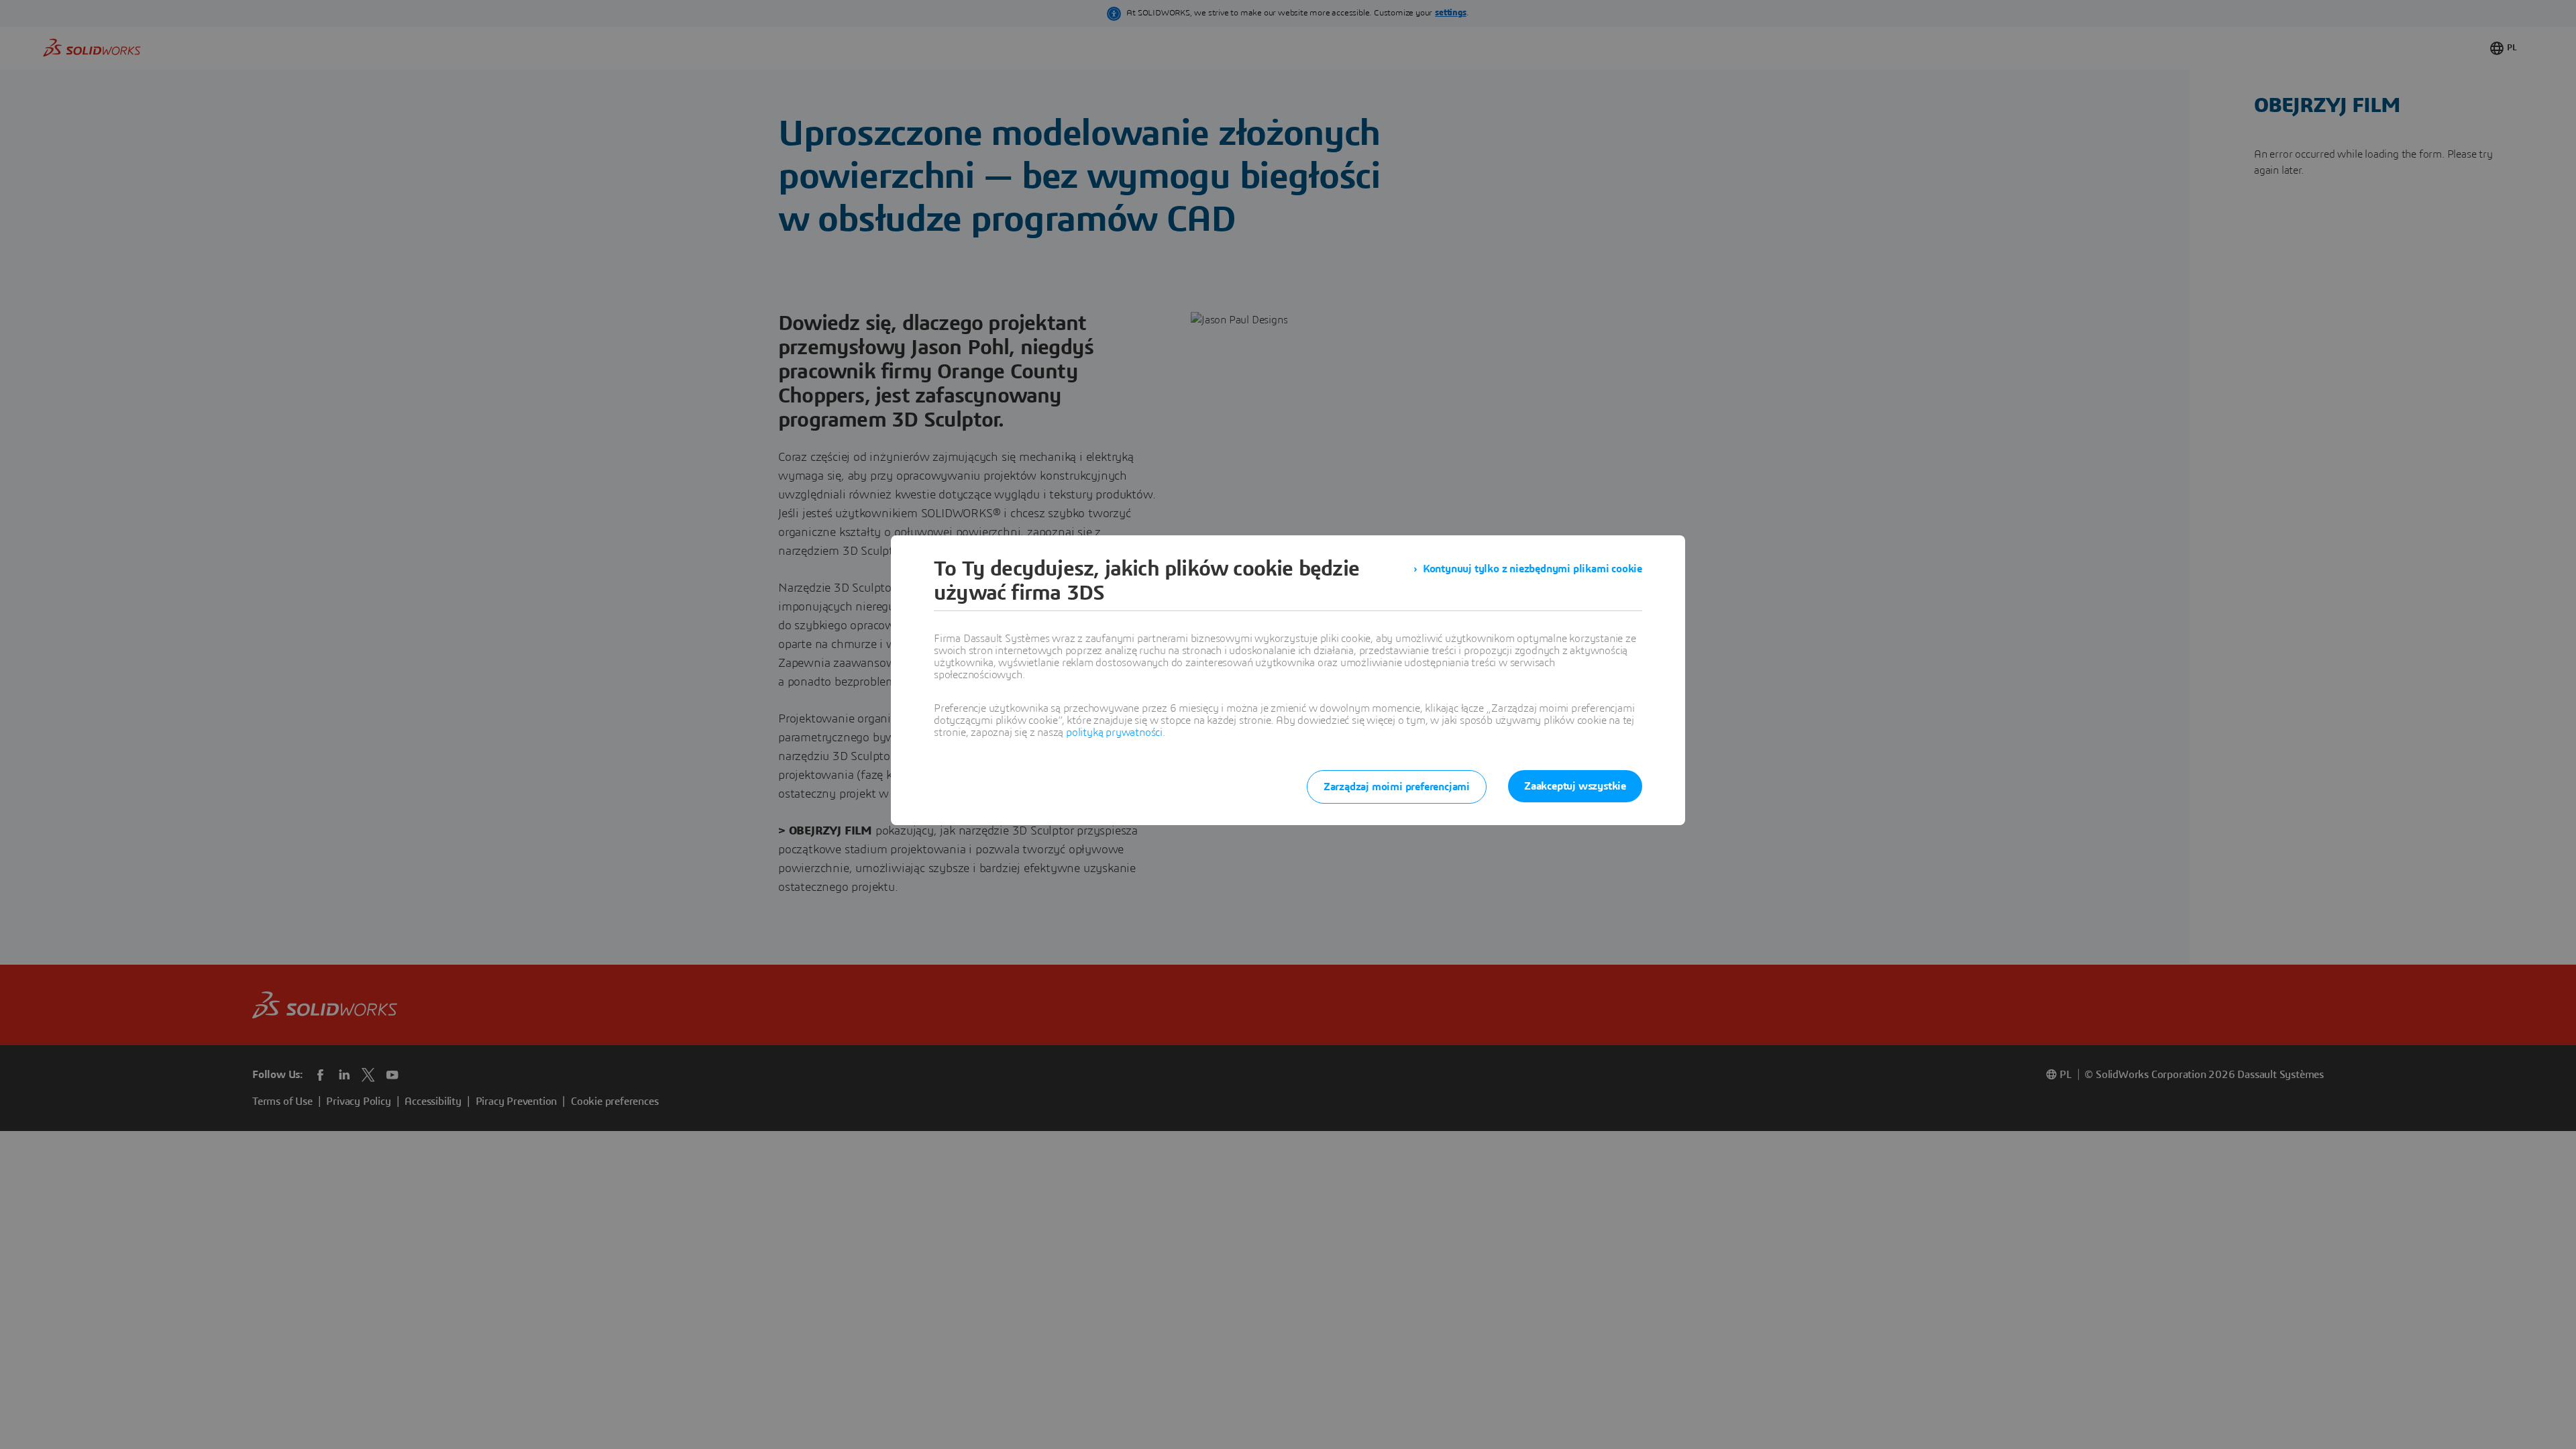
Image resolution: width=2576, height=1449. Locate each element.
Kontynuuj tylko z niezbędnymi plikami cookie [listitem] (1533, 569)
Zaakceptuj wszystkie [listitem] (1575, 786)
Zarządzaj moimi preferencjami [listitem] (1397, 787)
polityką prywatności (1114, 733)
